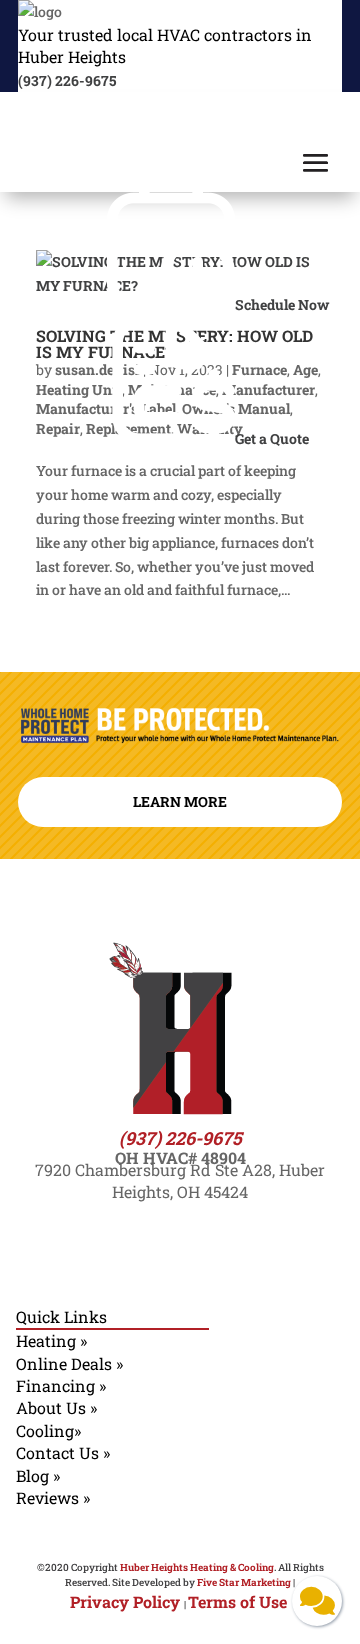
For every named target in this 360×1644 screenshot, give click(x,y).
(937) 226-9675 (67, 80)
